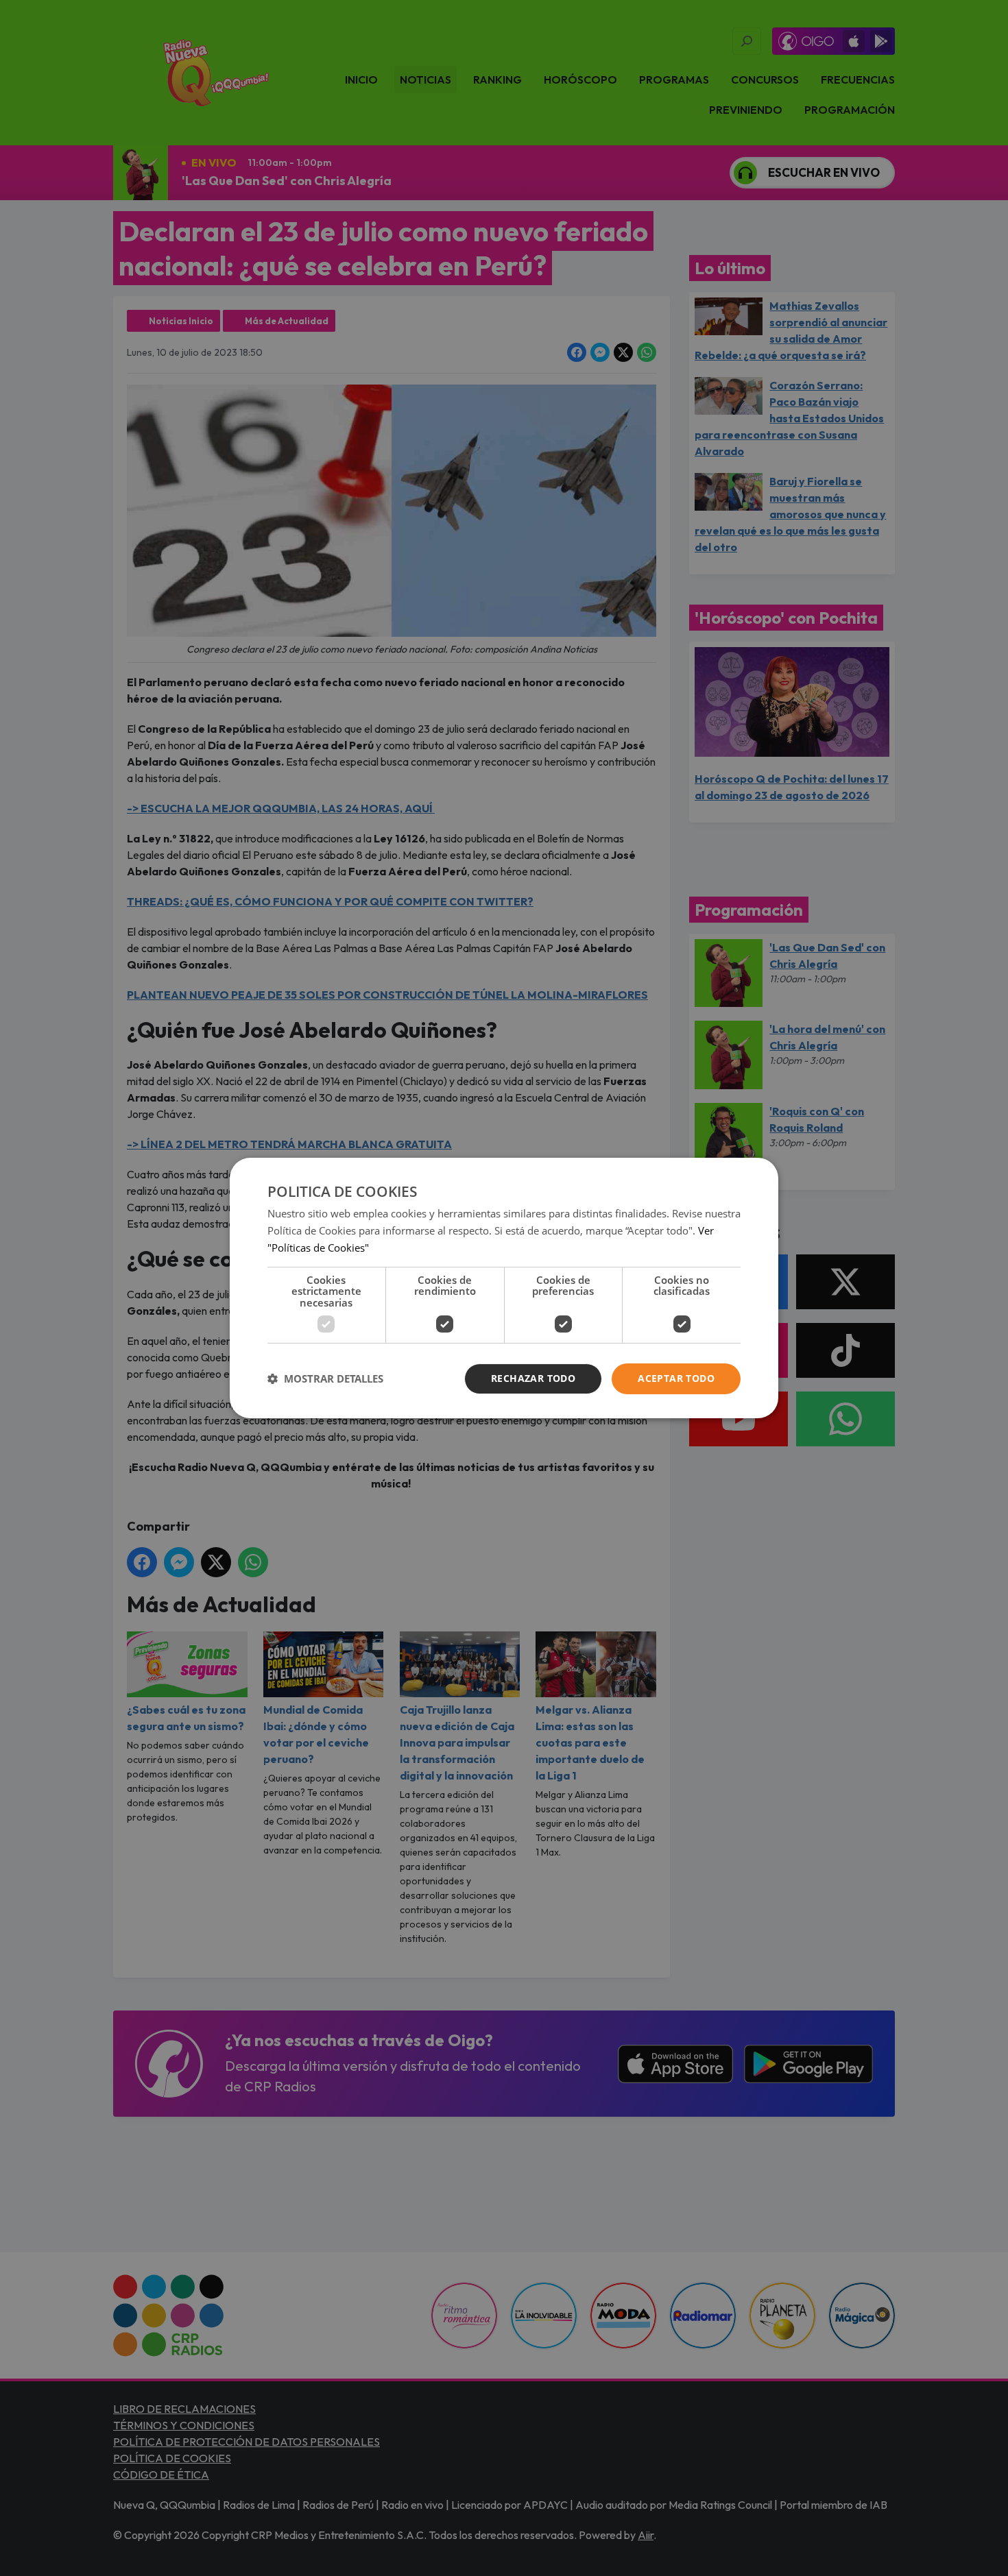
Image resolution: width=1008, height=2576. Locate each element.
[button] (325, 1379)
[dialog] (504, 1288)
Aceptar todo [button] (676, 1378)
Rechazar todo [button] (533, 1378)
